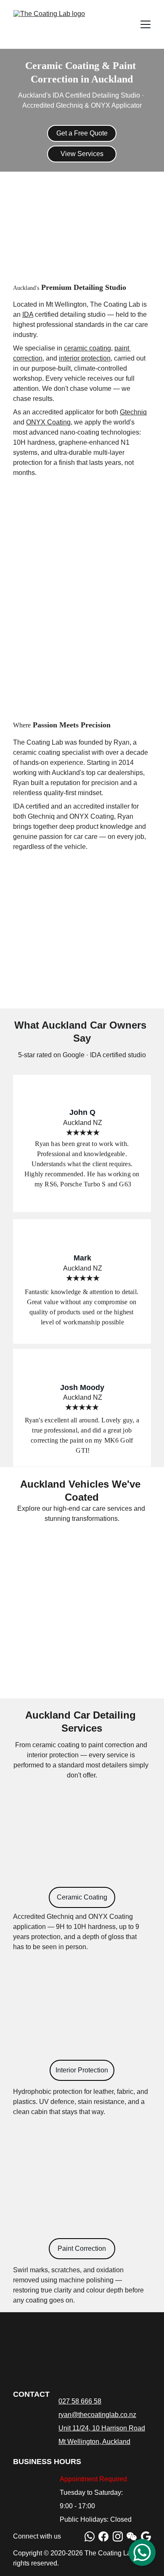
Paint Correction (82, 2248)
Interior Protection (82, 2070)
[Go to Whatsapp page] (90, 2536)
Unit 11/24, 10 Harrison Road (102, 2428)
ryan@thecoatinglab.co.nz (97, 2415)
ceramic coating (87, 348)
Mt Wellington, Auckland (94, 2442)
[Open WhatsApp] (142, 2552)
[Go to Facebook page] (103, 2536)
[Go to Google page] (146, 2536)
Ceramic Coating (82, 1897)
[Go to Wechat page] (132, 2536)
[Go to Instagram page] (118, 2536)
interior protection (85, 358)
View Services (82, 154)
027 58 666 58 (80, 2401)
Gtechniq (133, 412)
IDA (28, 314)
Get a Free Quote (82, 133)
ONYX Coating (48, 422)
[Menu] (145, 24)
